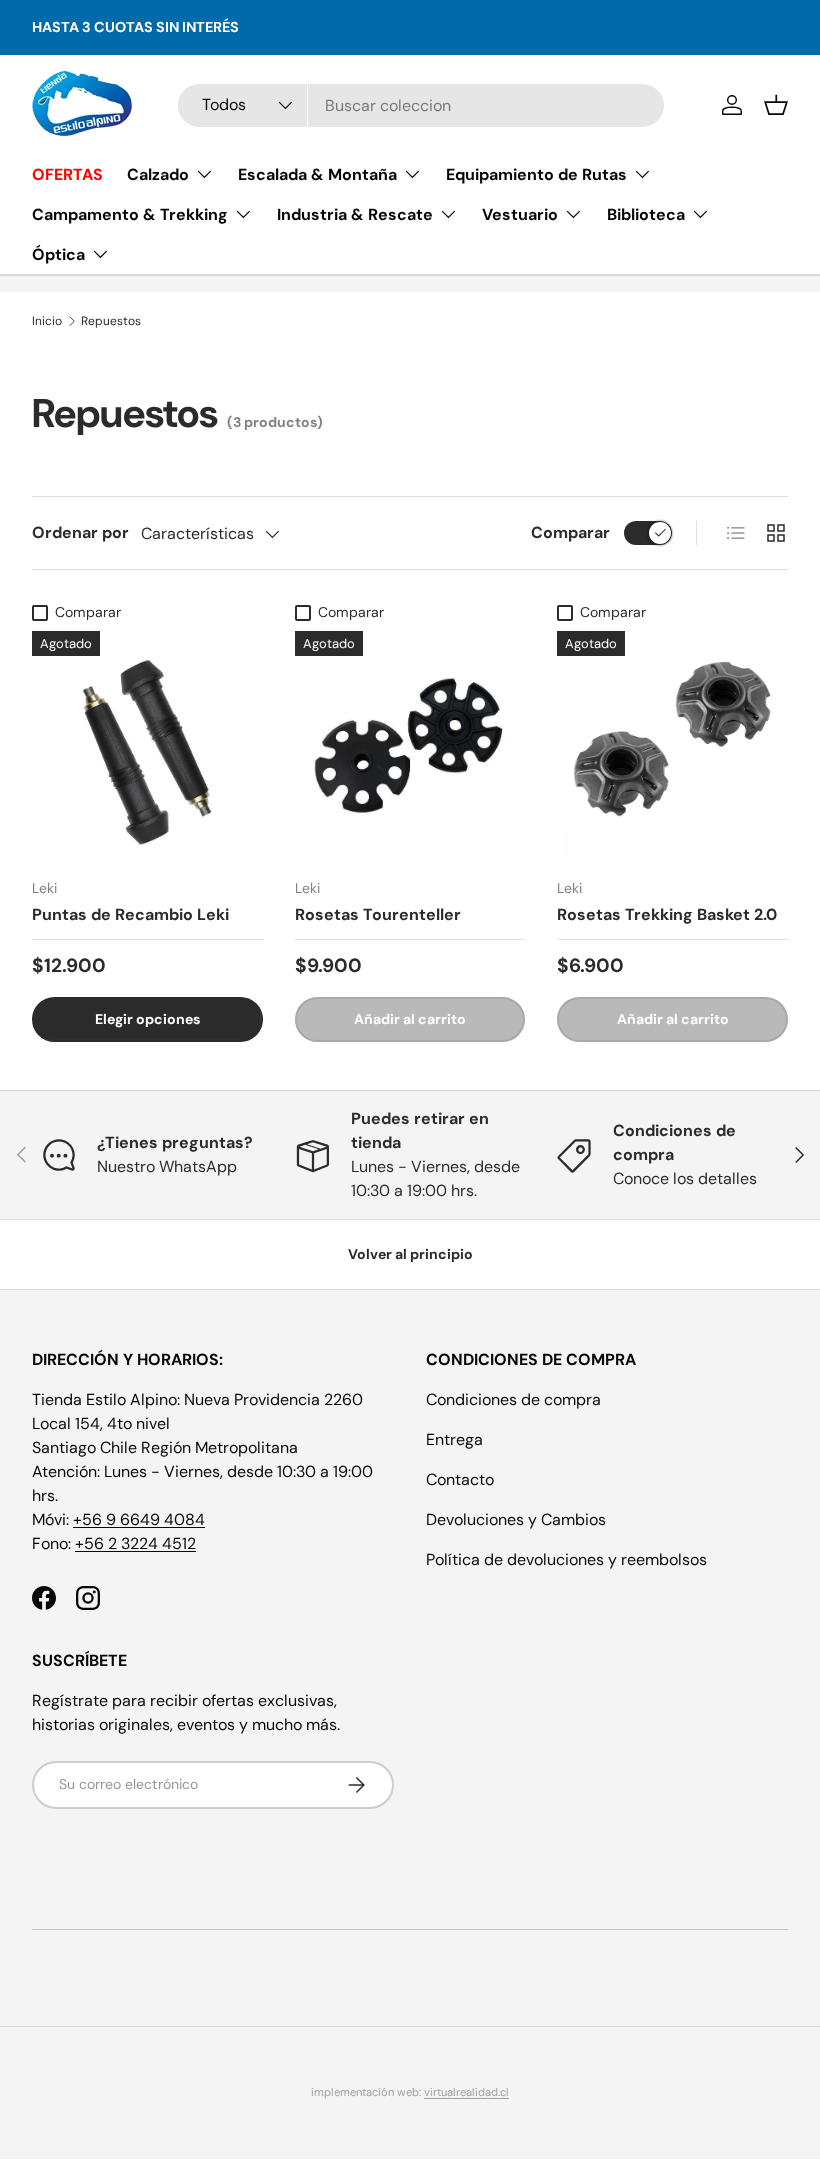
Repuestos (111, 321)
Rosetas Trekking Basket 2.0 (667, 914)
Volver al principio (410, 1254)
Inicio (47, 321)
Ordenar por (80, 532)
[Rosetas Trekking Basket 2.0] (672, 746)
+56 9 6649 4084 (139, 1519)
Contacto (460, 1479)
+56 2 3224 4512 (135, 1543)
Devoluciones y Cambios (516, 1519)
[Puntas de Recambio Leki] (147, 746)
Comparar (570, 532)
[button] (776, 105)
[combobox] (420, 105)
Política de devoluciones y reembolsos (566, 1559)
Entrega (454, 1439)
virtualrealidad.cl (466, 2092)
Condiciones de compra (513, 1399)
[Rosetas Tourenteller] (410, 746)
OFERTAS (67, 174)
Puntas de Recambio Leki (130, 914)
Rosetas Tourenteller (378, 914)
